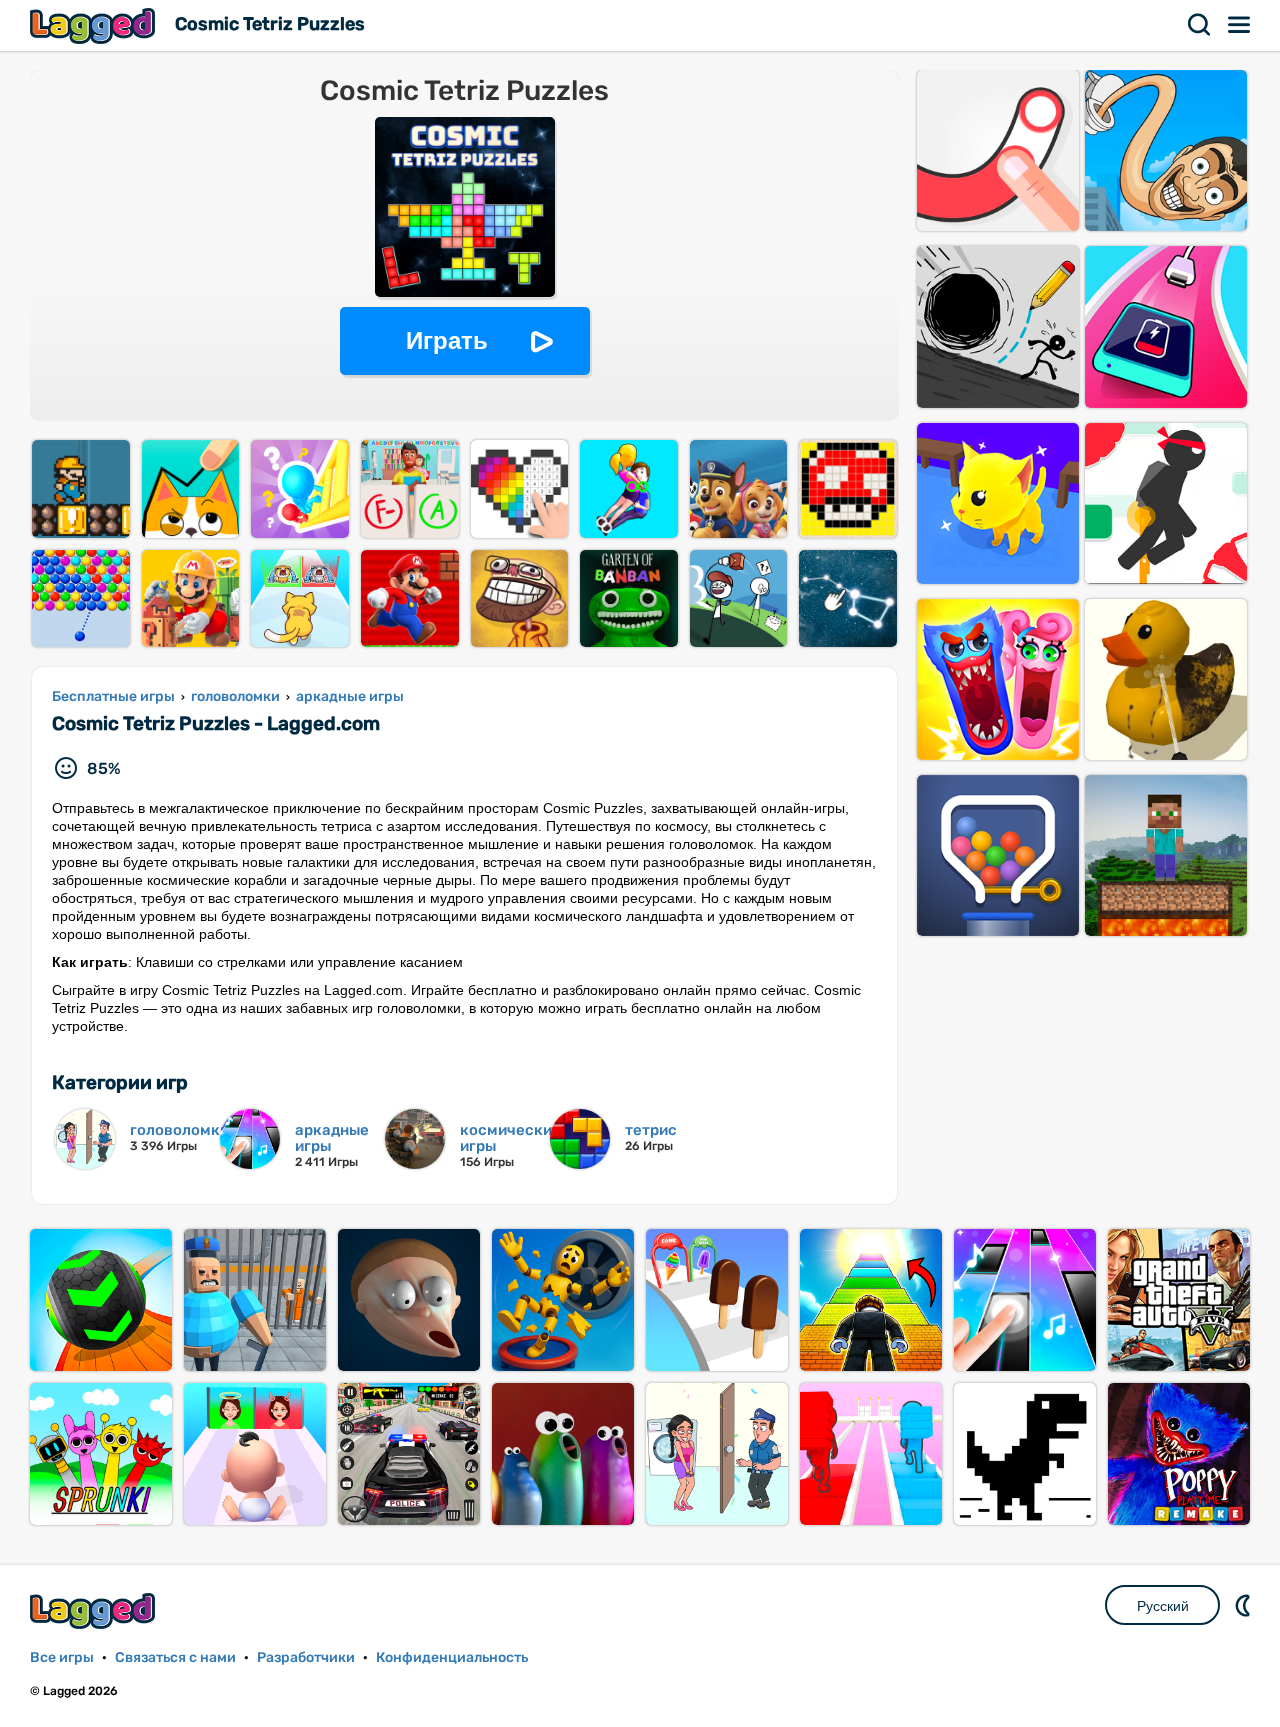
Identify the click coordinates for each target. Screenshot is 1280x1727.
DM (1245, 1605)
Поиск (1200, 25)
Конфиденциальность (452, 1657)
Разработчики (306, 1657)
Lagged (95, 25)
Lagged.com (95, 1610)
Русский (1163, 1606)
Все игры (62, 1657)
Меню (1240, 25)
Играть (447, 340)
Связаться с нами (175, 1657)
